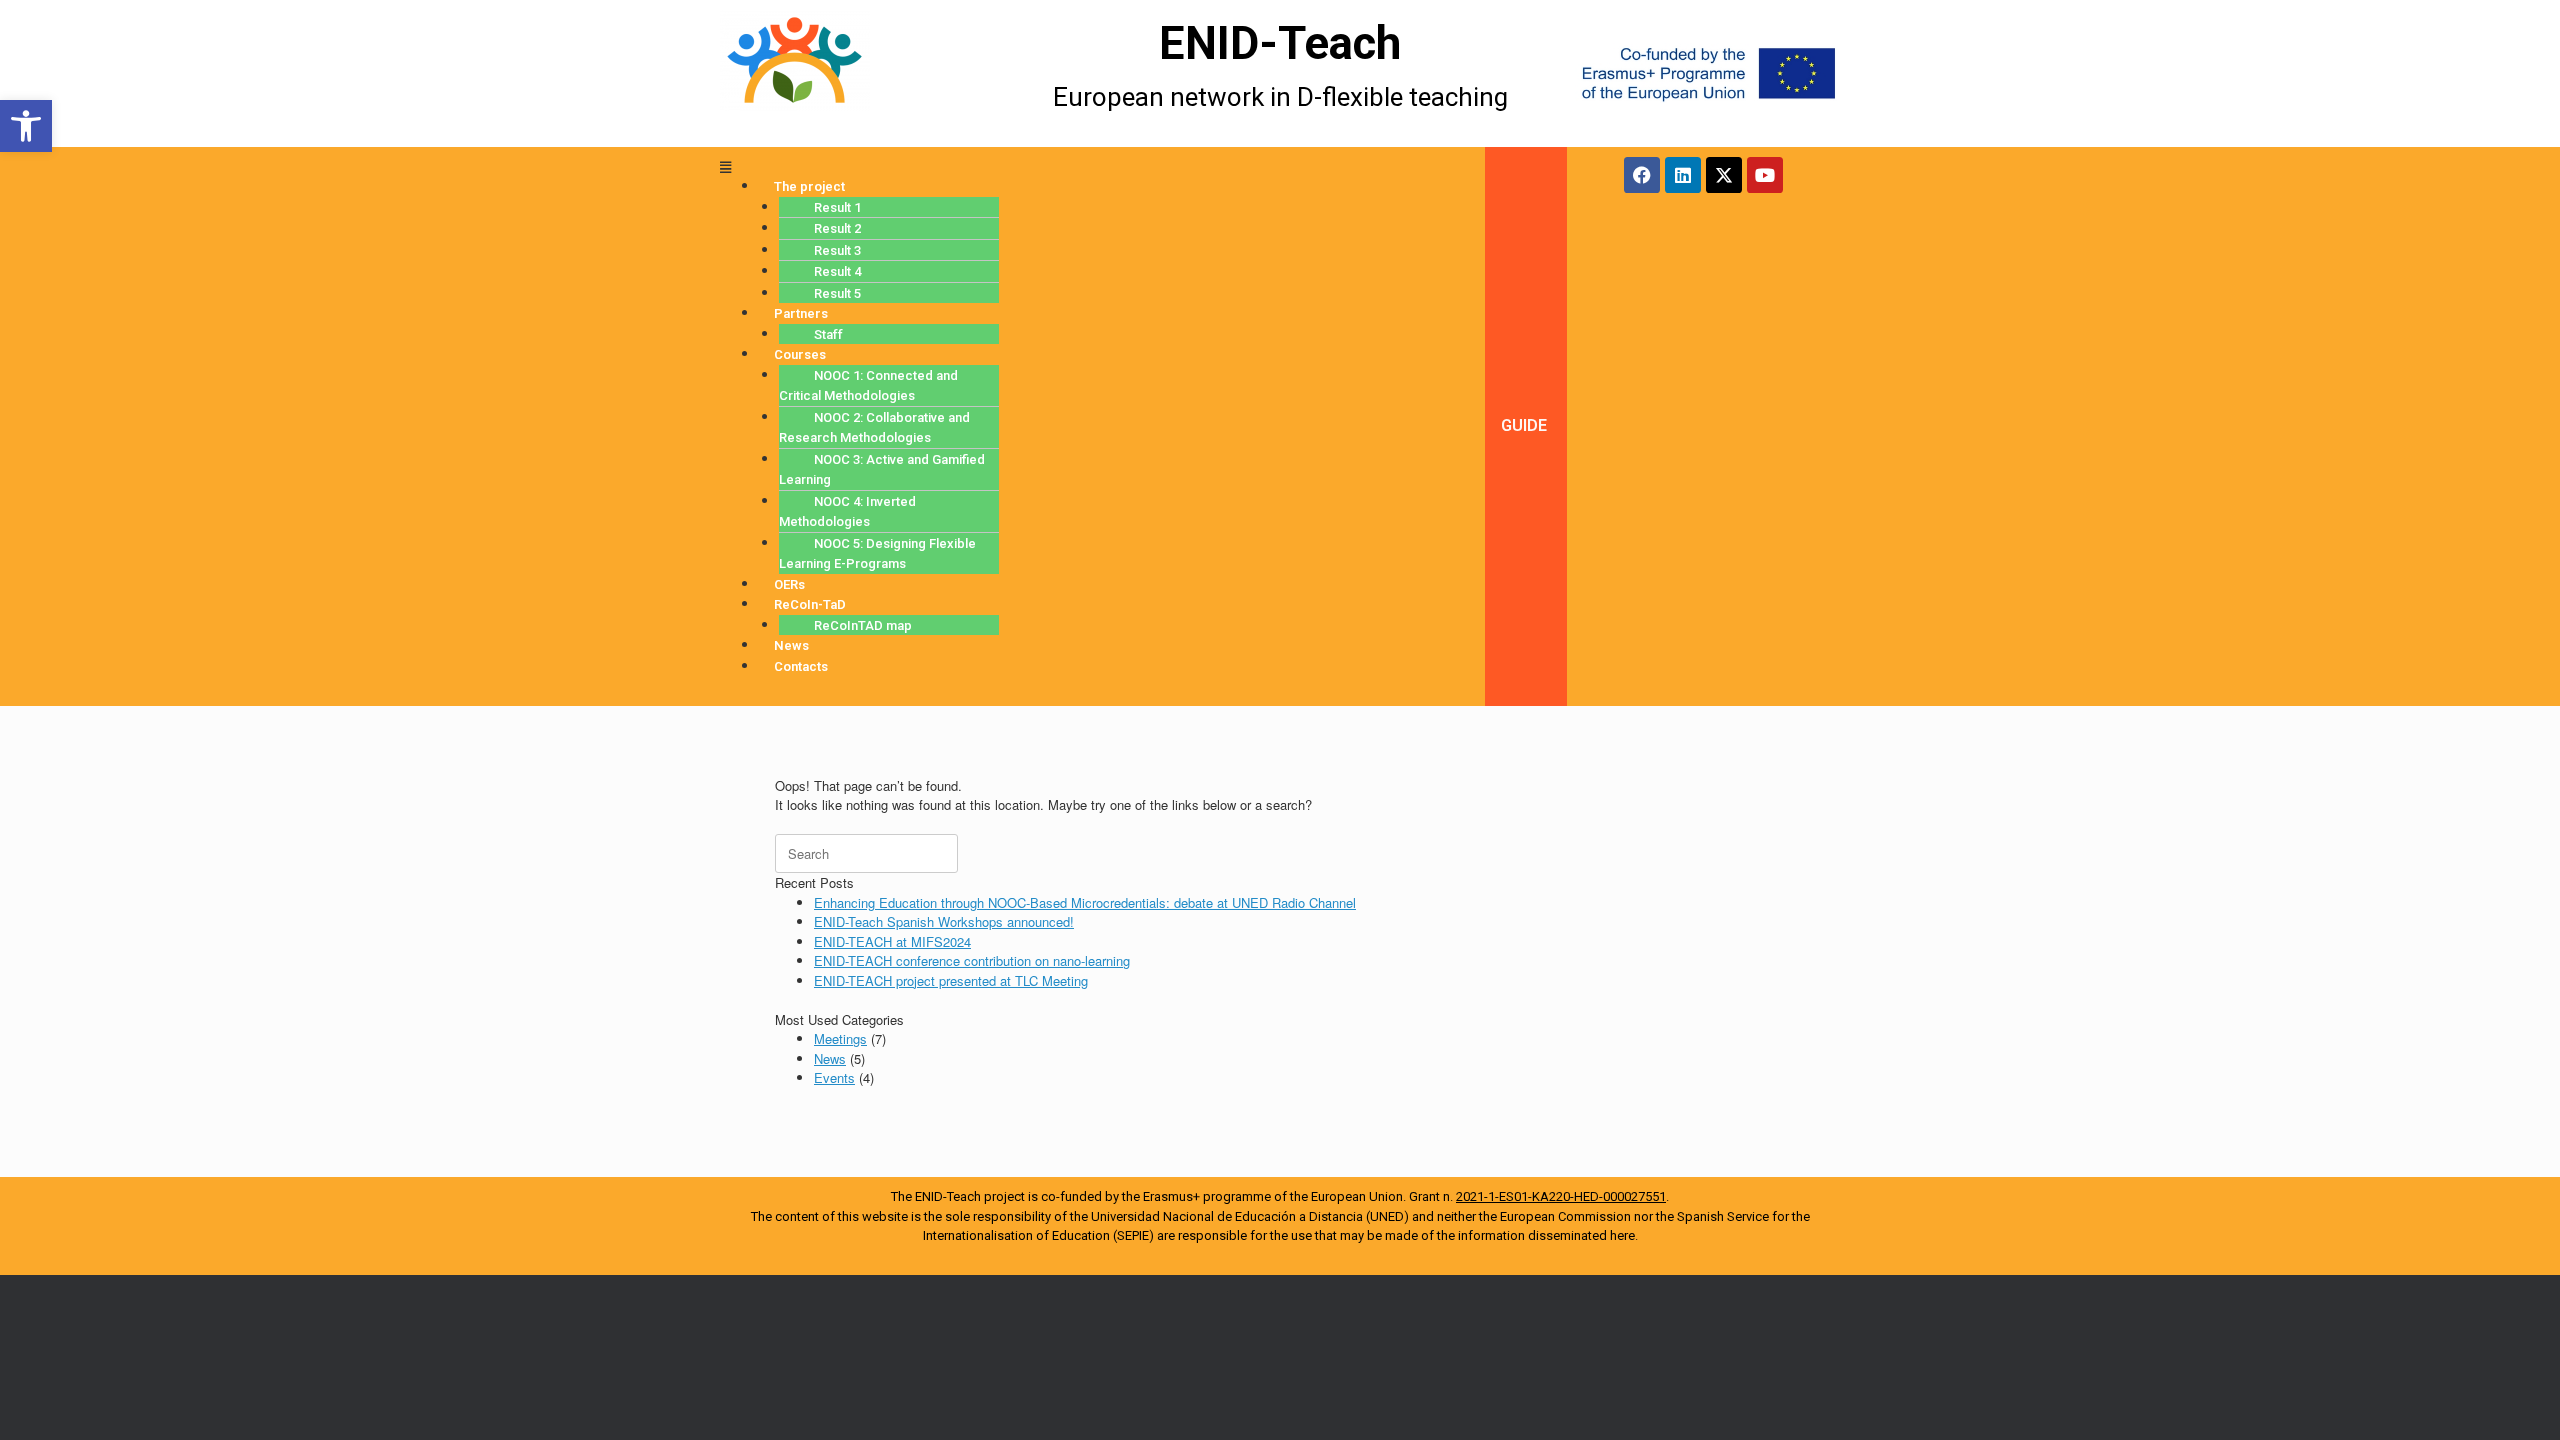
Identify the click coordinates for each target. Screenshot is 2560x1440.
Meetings (840, 1038)
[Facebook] (1642, 175)
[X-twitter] (1724, 175)
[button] (26, 126)
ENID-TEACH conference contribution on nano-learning (972, 960)
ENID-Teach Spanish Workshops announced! (944, 921)
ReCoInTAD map (863, 625)
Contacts (801, 666)
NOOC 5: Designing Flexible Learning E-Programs (877, 554)
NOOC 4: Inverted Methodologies (847, 512)
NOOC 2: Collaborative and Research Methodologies (874, 428)
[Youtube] (1765, 175)
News (830, 1058)
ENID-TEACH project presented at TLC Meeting (951, 980)
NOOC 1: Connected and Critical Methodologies (868, 386)
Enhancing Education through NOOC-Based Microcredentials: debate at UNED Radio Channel (1085, 902)
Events (834, 1077)
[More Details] (852, 73)
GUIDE (1524, 425)
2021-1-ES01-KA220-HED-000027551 (1561, 1196)
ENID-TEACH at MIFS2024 (892, 941)
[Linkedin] (1683, 175)
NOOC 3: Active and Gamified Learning (882, 470)
